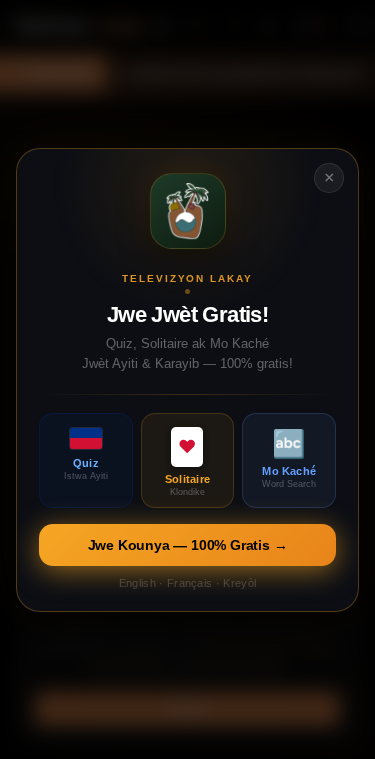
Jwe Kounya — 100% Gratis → (188, 544)
